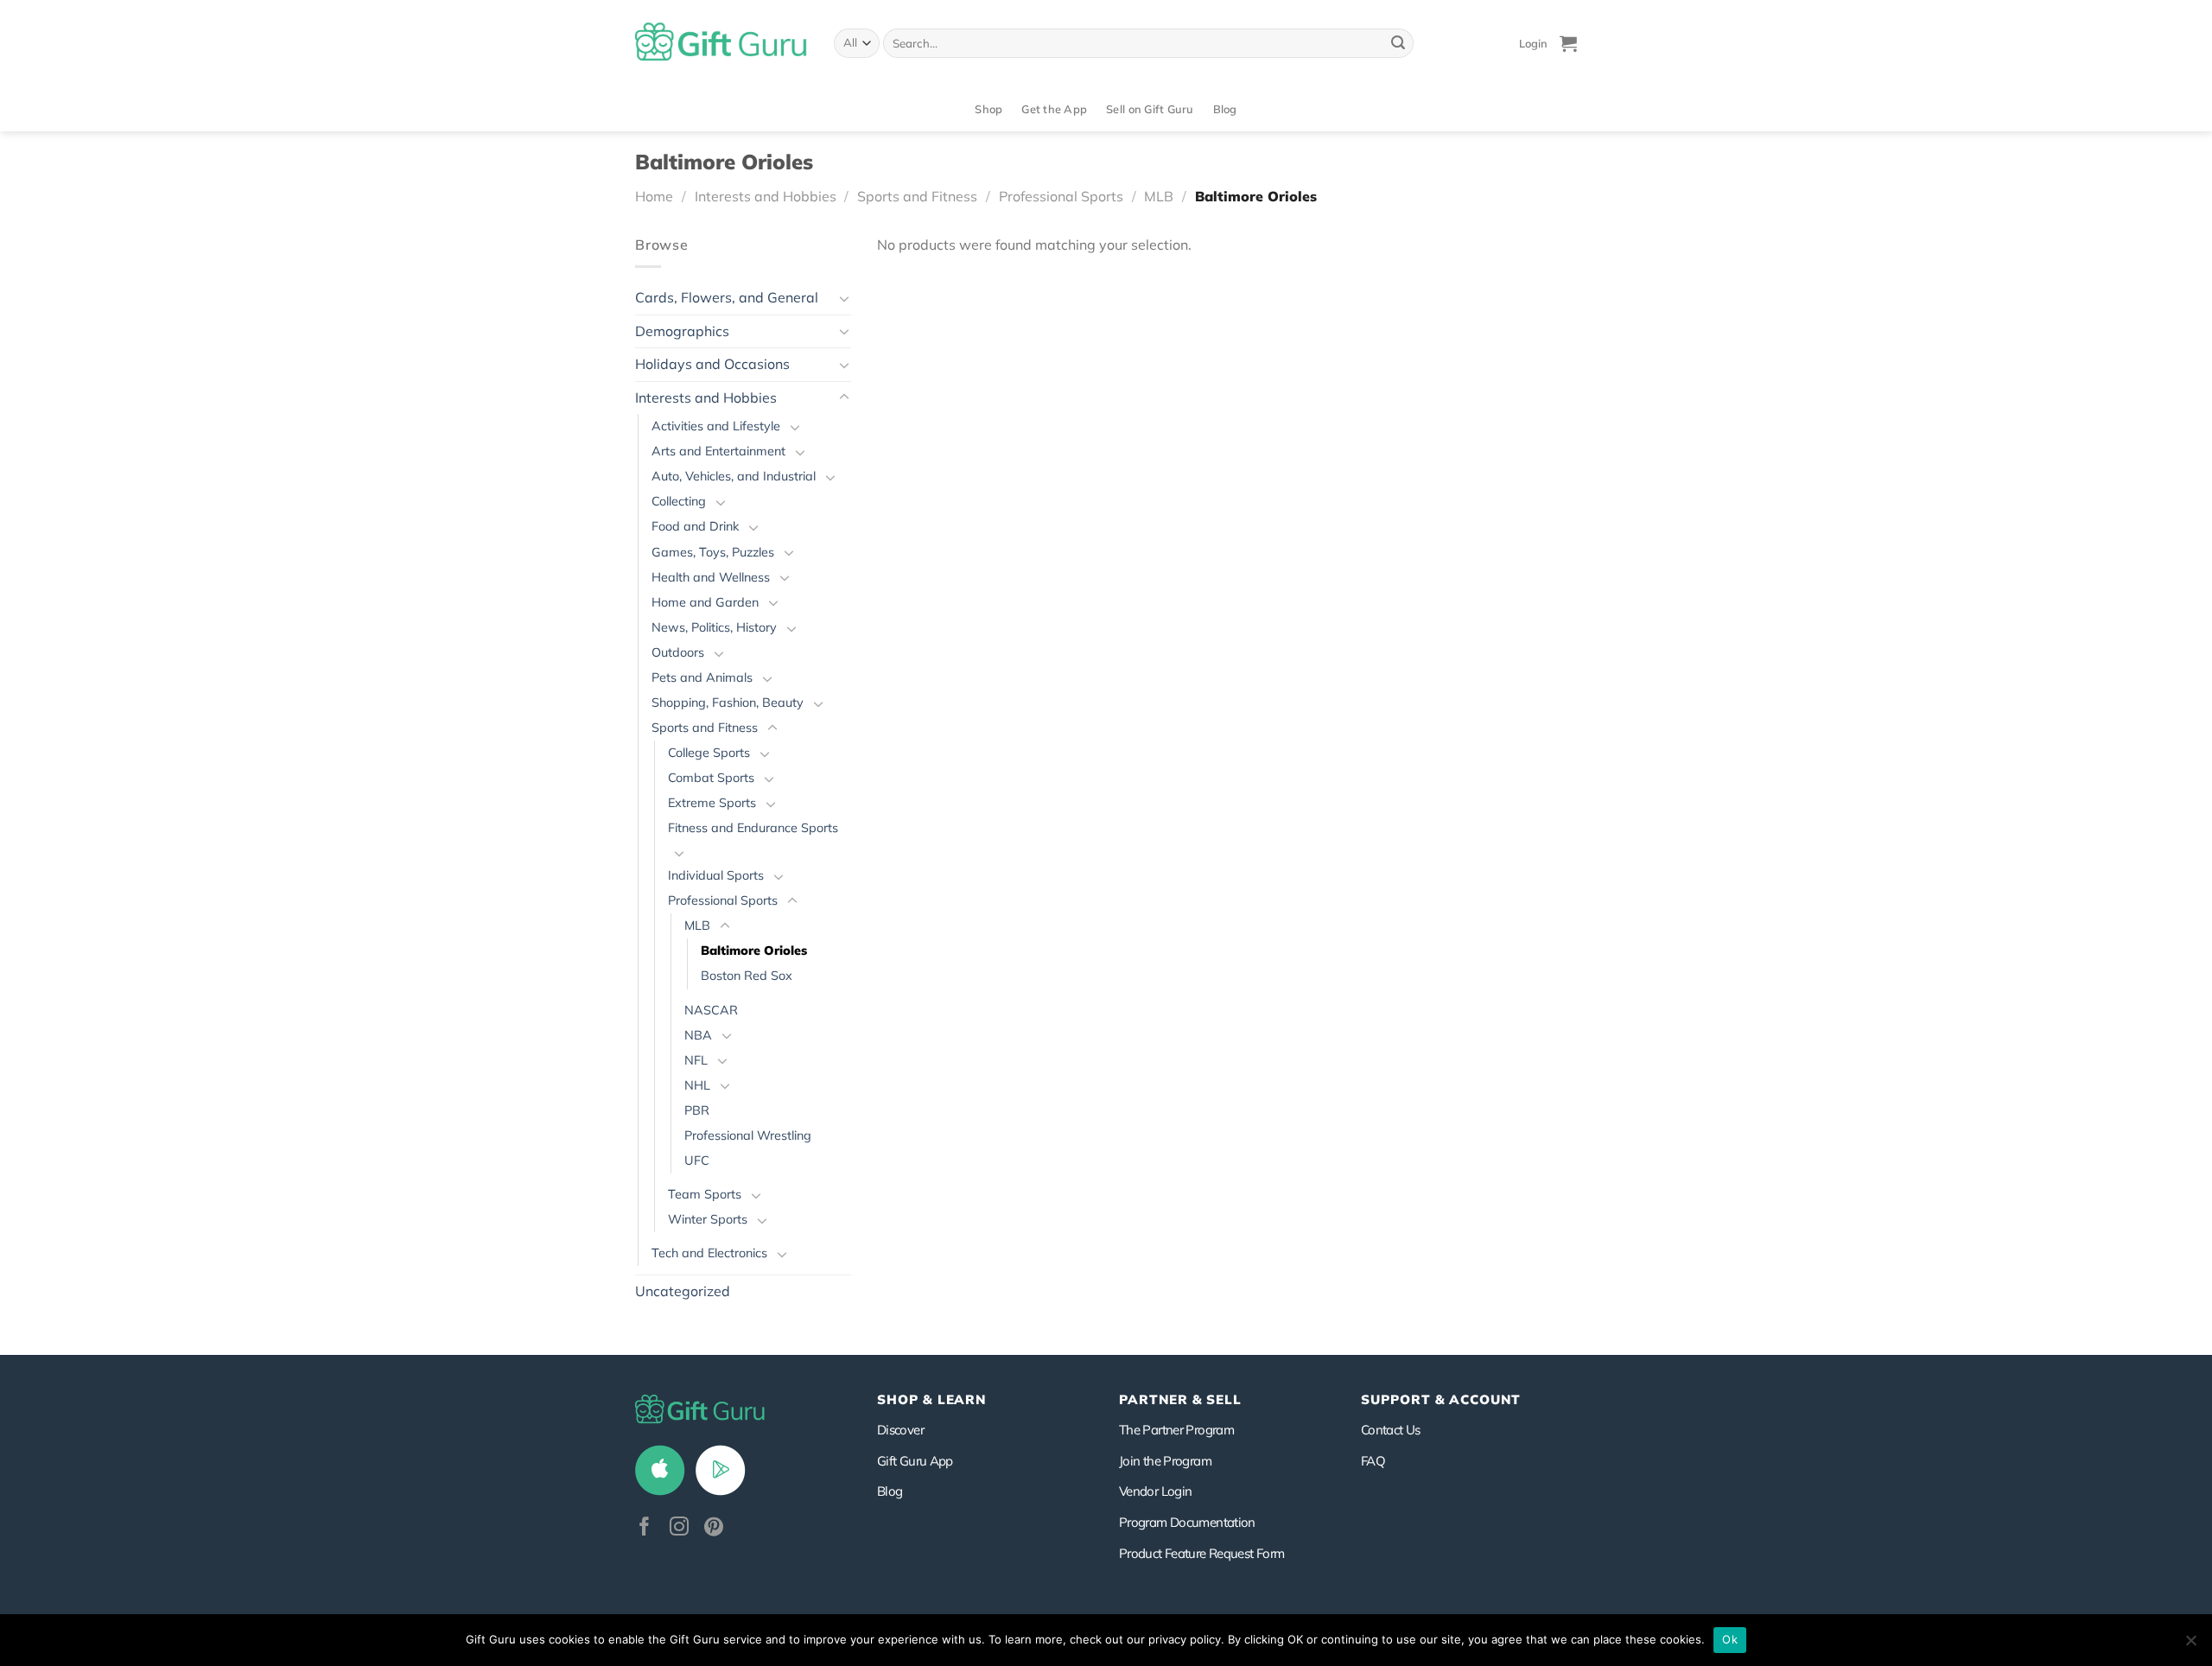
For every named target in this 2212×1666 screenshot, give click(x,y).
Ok (1730, 1639)
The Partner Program (1176, 1430)
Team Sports (705, 1194)
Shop (988, 109)
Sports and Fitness (917, 196)
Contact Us (1391, 1430)
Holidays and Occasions (712, 364)
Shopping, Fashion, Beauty (728, 703)
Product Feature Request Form (1201, 1553)
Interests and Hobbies (766, 196)
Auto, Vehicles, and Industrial (734, 476)
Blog (1225, 109)
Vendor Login (1155, 1491)
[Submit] (1398, 43)
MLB (1159, 196)
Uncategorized (683, 1291)
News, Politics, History (714, 627)
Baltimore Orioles (754, 951)
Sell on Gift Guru (1150, 109)
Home (654, 196)
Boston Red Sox (747, 976)
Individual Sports (716, 875)
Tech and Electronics (709, 1253)
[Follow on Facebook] (645, 1528)
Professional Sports (1061, 196)
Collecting (679, 501)
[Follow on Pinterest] (714, 1528)
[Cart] (1568, 43)
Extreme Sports (712, 803)
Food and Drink (695, 526)
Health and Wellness (711, 577)
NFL (696, 1060)
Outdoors (678, 652)
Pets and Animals (702, 677)
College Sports (709, 753)
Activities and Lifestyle (716, 426)
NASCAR (711, 1010)
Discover (900, 1430)
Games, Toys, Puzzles (713, 552)
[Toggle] (844, 298)
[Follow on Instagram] (679, 1528)
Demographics (682, 331)
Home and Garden (705, 602)
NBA (698, 1035)
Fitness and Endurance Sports (753, 828)
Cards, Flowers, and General (727, 297)
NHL (697, 1085)
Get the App (1054, 109)
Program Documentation (1187, 1522)
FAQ (1373, 1461)
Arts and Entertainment (718, 451)
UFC (697, 1160)
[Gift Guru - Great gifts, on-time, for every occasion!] (721, 43)
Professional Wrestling (748, 1135)
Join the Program (1165, 1461)
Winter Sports (708, 1219)
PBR (697, 1110)
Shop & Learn (931, 1399)
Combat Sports (711, 778)
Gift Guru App (915, 1461)
